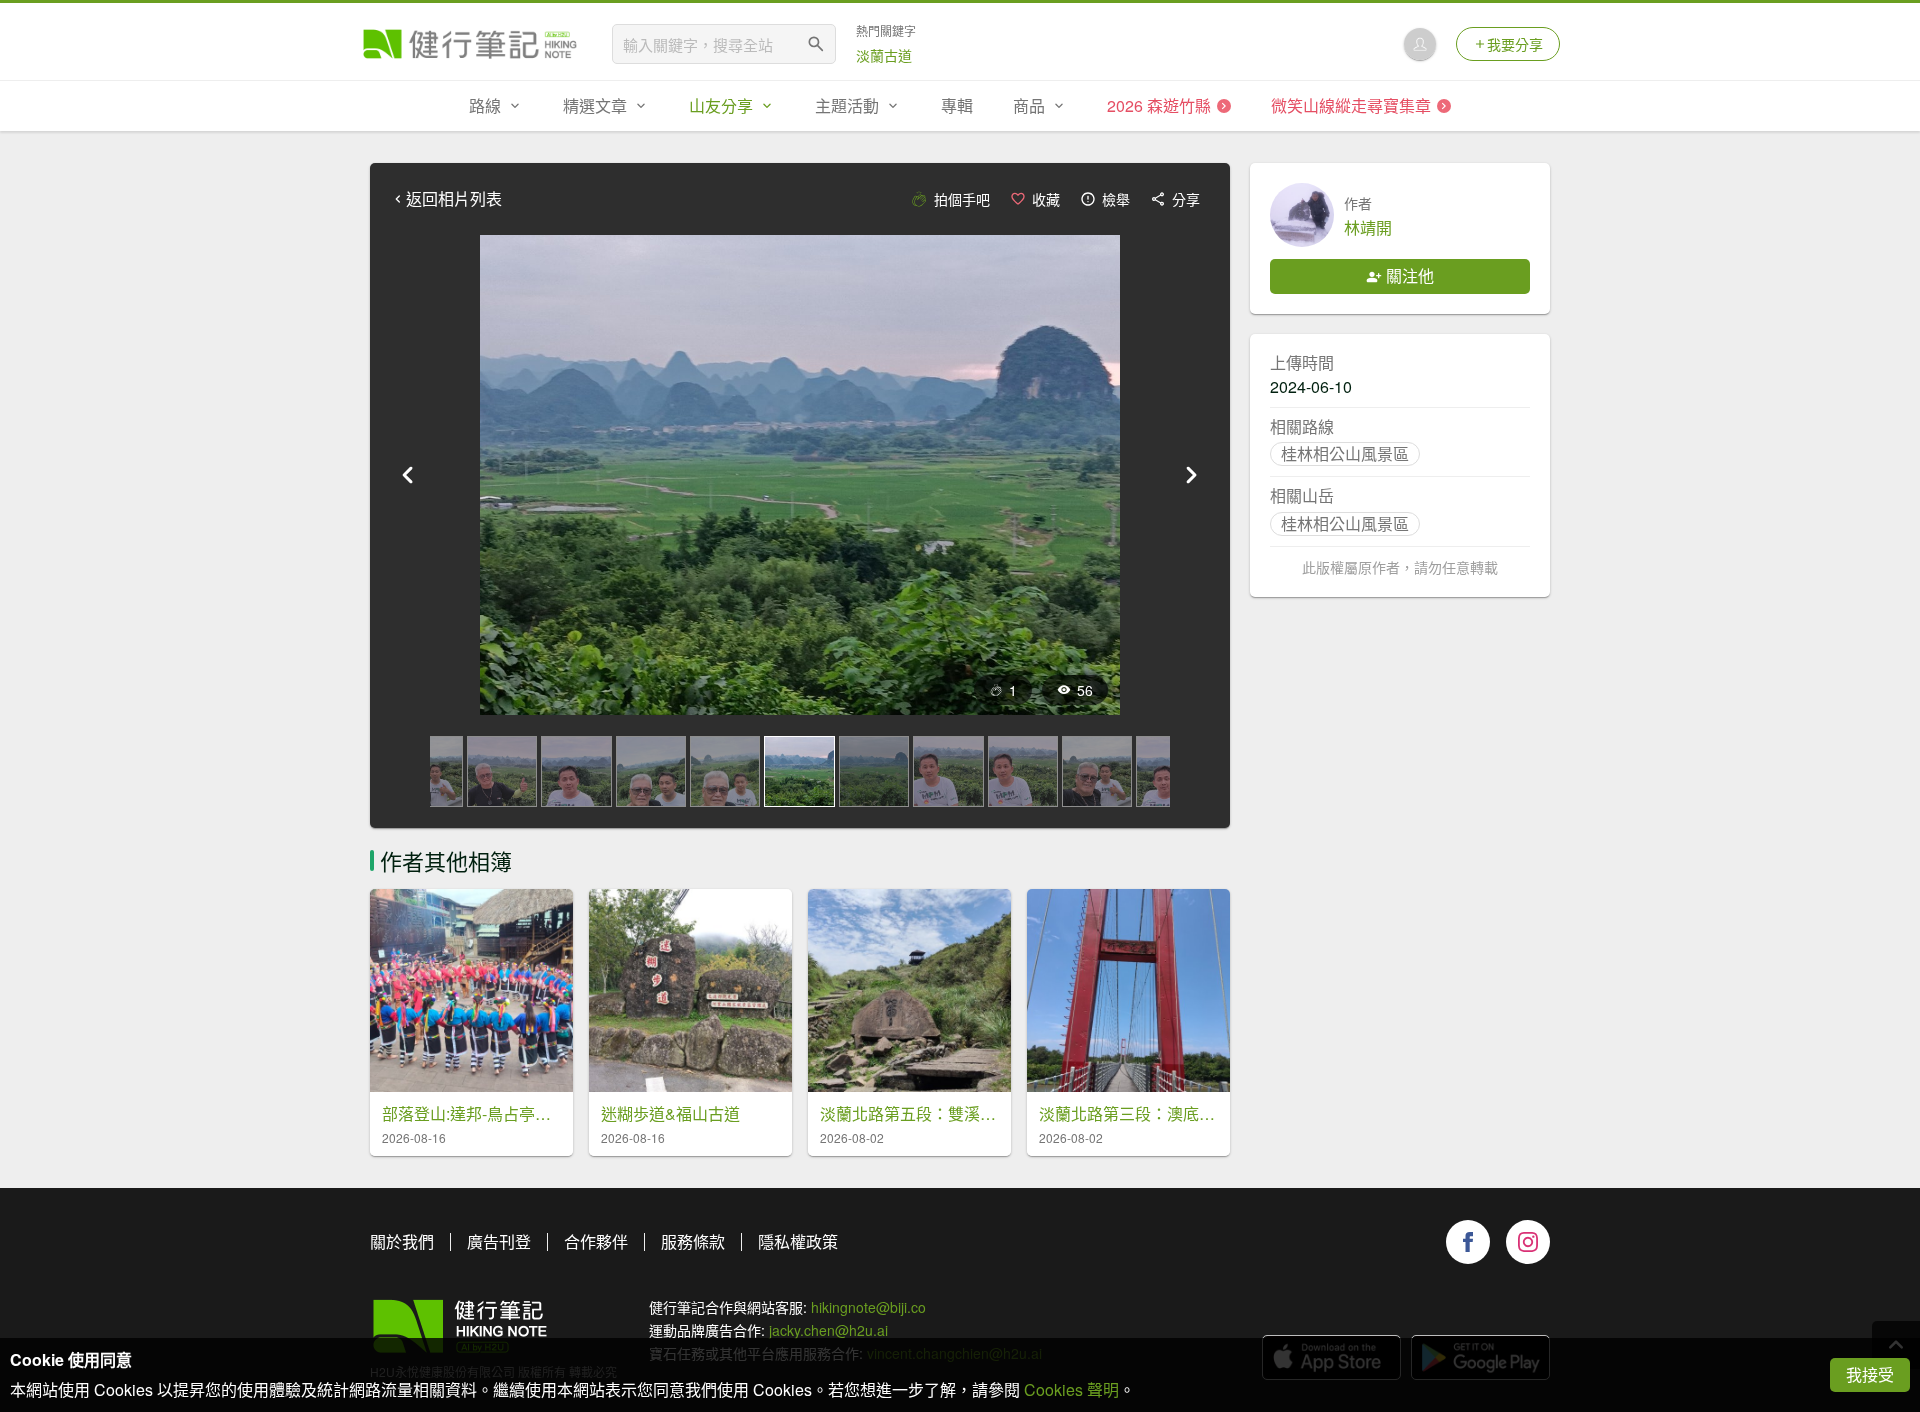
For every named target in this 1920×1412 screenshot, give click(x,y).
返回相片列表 (454, 199)
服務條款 (693, 1241)
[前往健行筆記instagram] (1528, 1242)
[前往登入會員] (1420, 44)
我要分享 (1515, 44)
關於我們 (402, 1241)
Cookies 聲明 (1071, 1389)
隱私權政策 (798, 1241)
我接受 (1870, 1374)
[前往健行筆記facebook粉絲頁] (1468, 1242)
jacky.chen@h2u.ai (828, 1330)
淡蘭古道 (884, 55)
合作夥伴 (596, 1241)
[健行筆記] (470, 44)
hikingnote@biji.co (868, 1307)
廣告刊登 (499, 1241)
